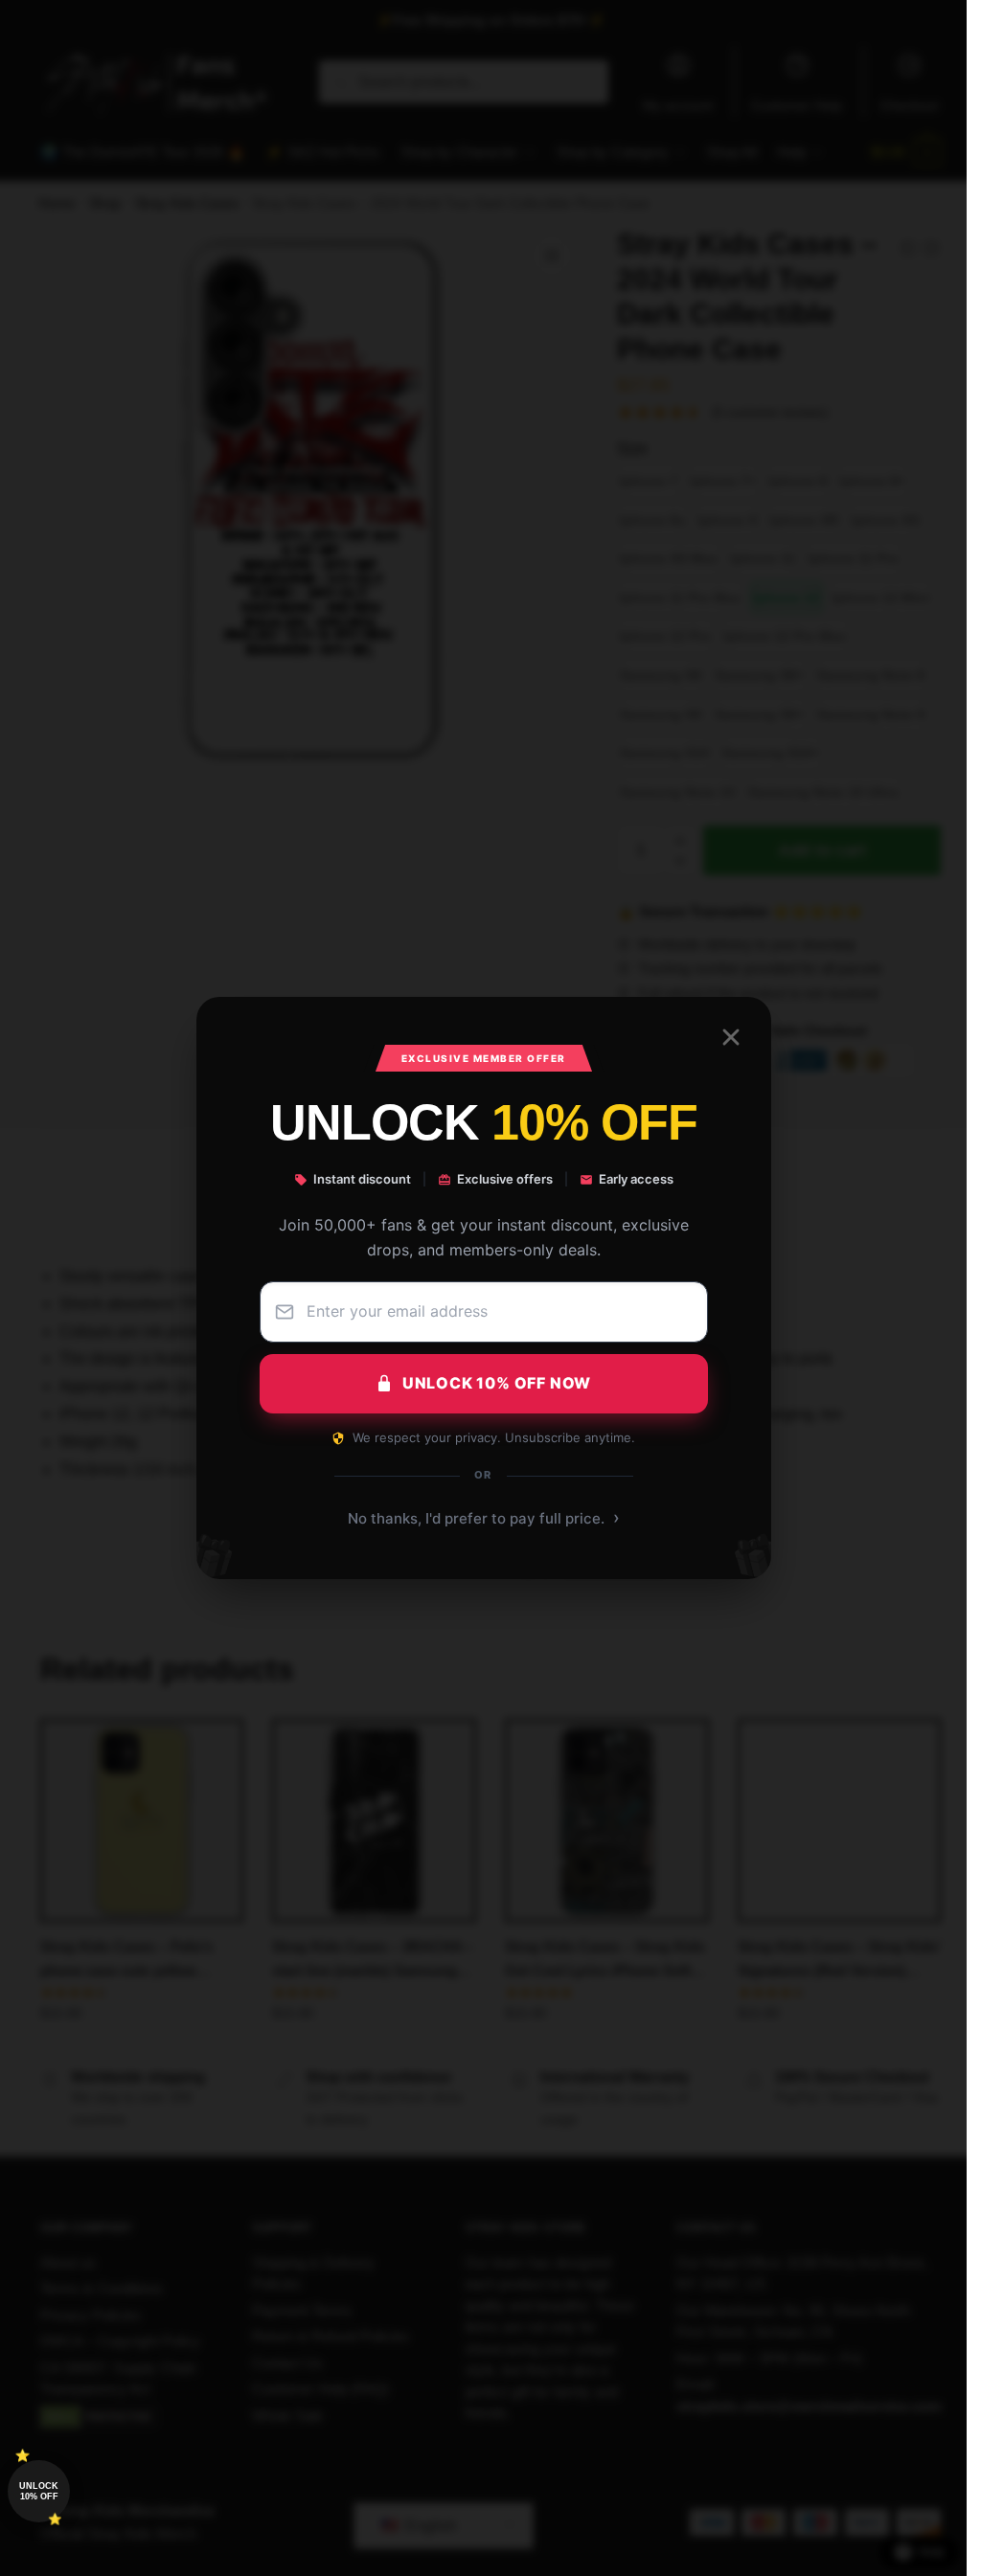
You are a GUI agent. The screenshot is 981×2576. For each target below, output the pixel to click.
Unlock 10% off (39, 2491)
